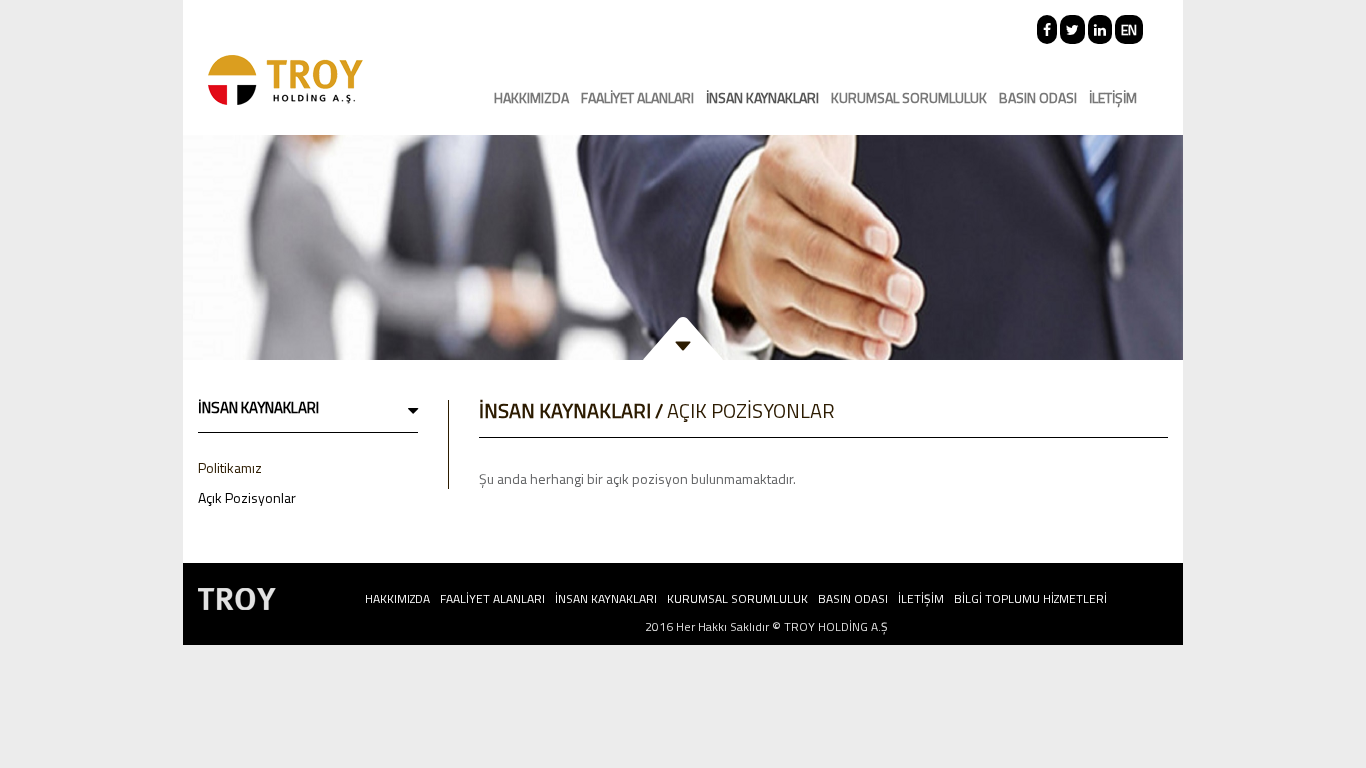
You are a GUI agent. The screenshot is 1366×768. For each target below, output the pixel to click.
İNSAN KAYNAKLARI (762, 97)
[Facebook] (1047, 29)
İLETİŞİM (1113, 97)
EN (1129, 29)
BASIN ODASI (1038, 97)
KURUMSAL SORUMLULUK (909, 97)
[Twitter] (1072, 29)
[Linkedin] (1100, 29)
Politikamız (230, 467)
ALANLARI (637, 97)
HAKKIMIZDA (531, 97)
